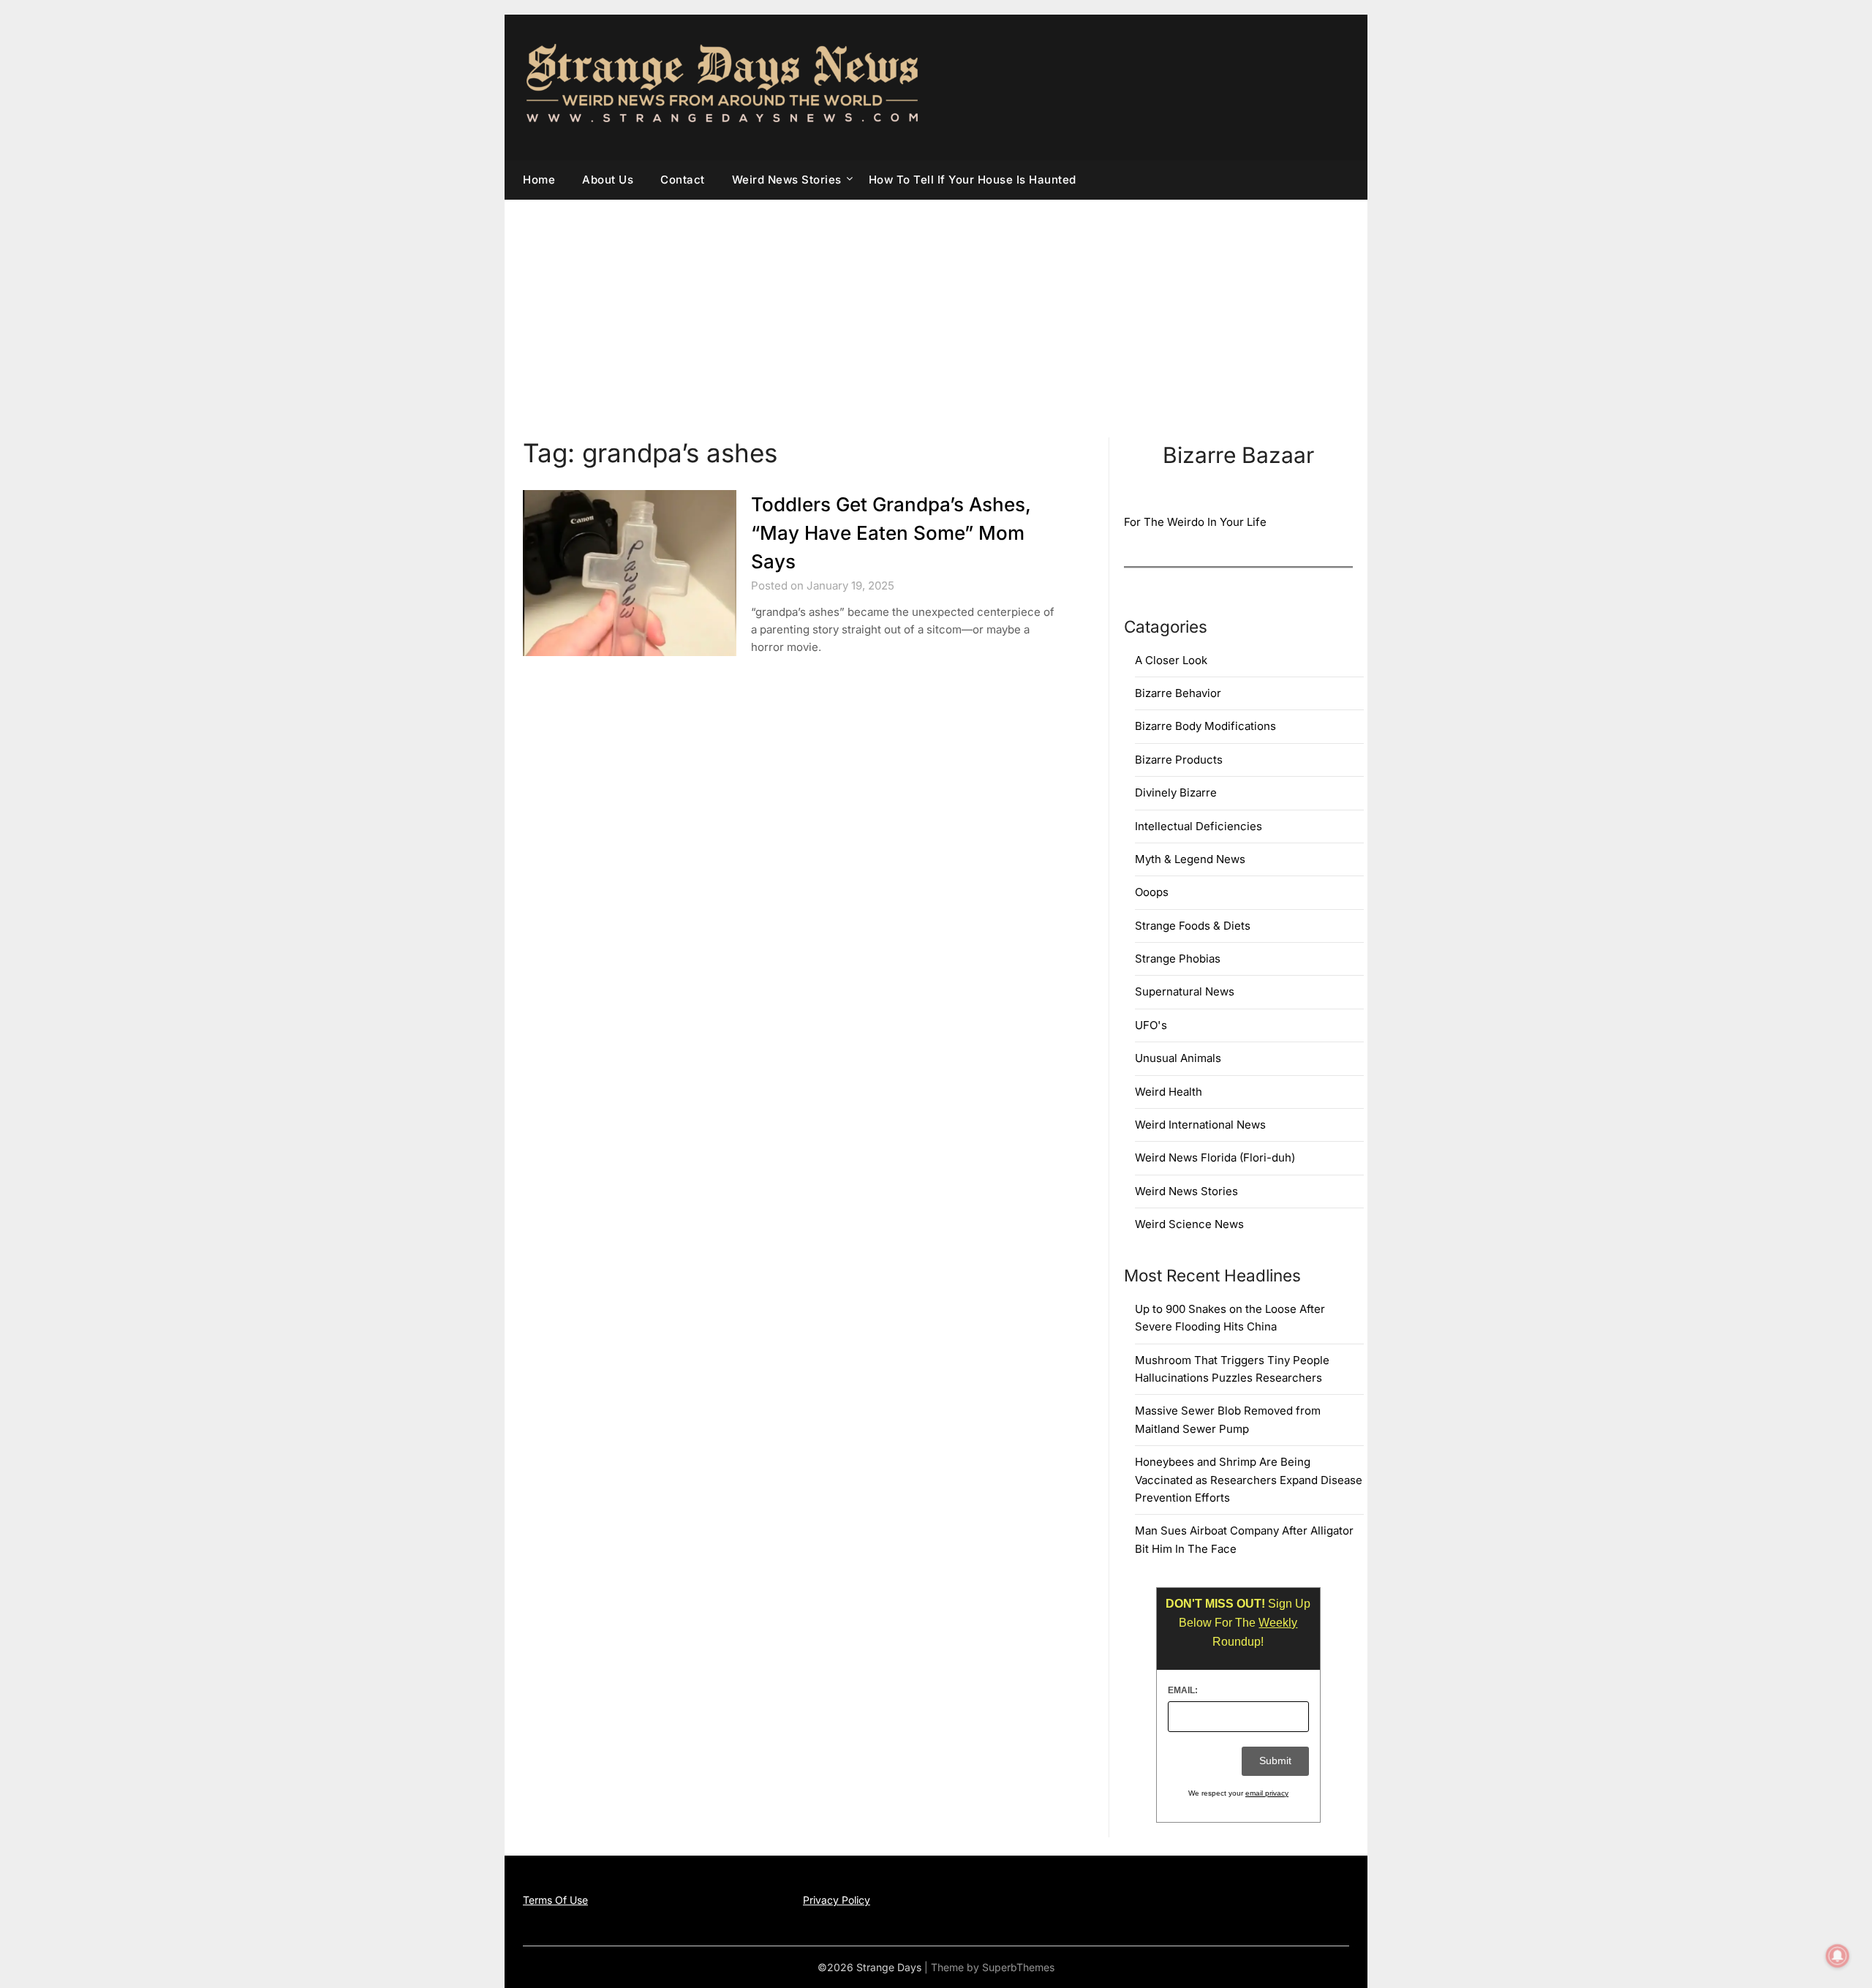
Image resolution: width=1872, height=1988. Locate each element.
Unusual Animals (1178, 1058)
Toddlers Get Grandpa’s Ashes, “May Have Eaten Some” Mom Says (891, 533)
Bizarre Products (1179, 760)
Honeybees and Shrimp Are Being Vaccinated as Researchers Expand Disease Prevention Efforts (1249, 1480)
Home (539, 180)
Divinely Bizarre (1176, 792)
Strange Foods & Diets (1193, 926)
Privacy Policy (837, 1900)
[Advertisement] (936, 309)
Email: (1183, 1690)
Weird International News (1200, 1125)
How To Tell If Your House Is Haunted (973, 180)
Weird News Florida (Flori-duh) (1215, 1157)
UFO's (1151, 1025)
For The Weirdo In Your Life (1195, 522)
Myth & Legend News (1190, 859)
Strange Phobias (1178, 959)
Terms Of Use (555, 1900)
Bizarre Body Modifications (1205, 726)
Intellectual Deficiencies (1199, 826)
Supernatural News (1185, 991)
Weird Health (1169, 1092)
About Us (608, 180)
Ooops (1152, 892)
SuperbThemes (1018, 1967)
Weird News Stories (787, 180)
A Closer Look (1171, 660)
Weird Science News (1189, 1224)
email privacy (1267, 1793)
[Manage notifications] (1838, 1956)
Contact (683, 180)
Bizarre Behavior (1178, 693)
